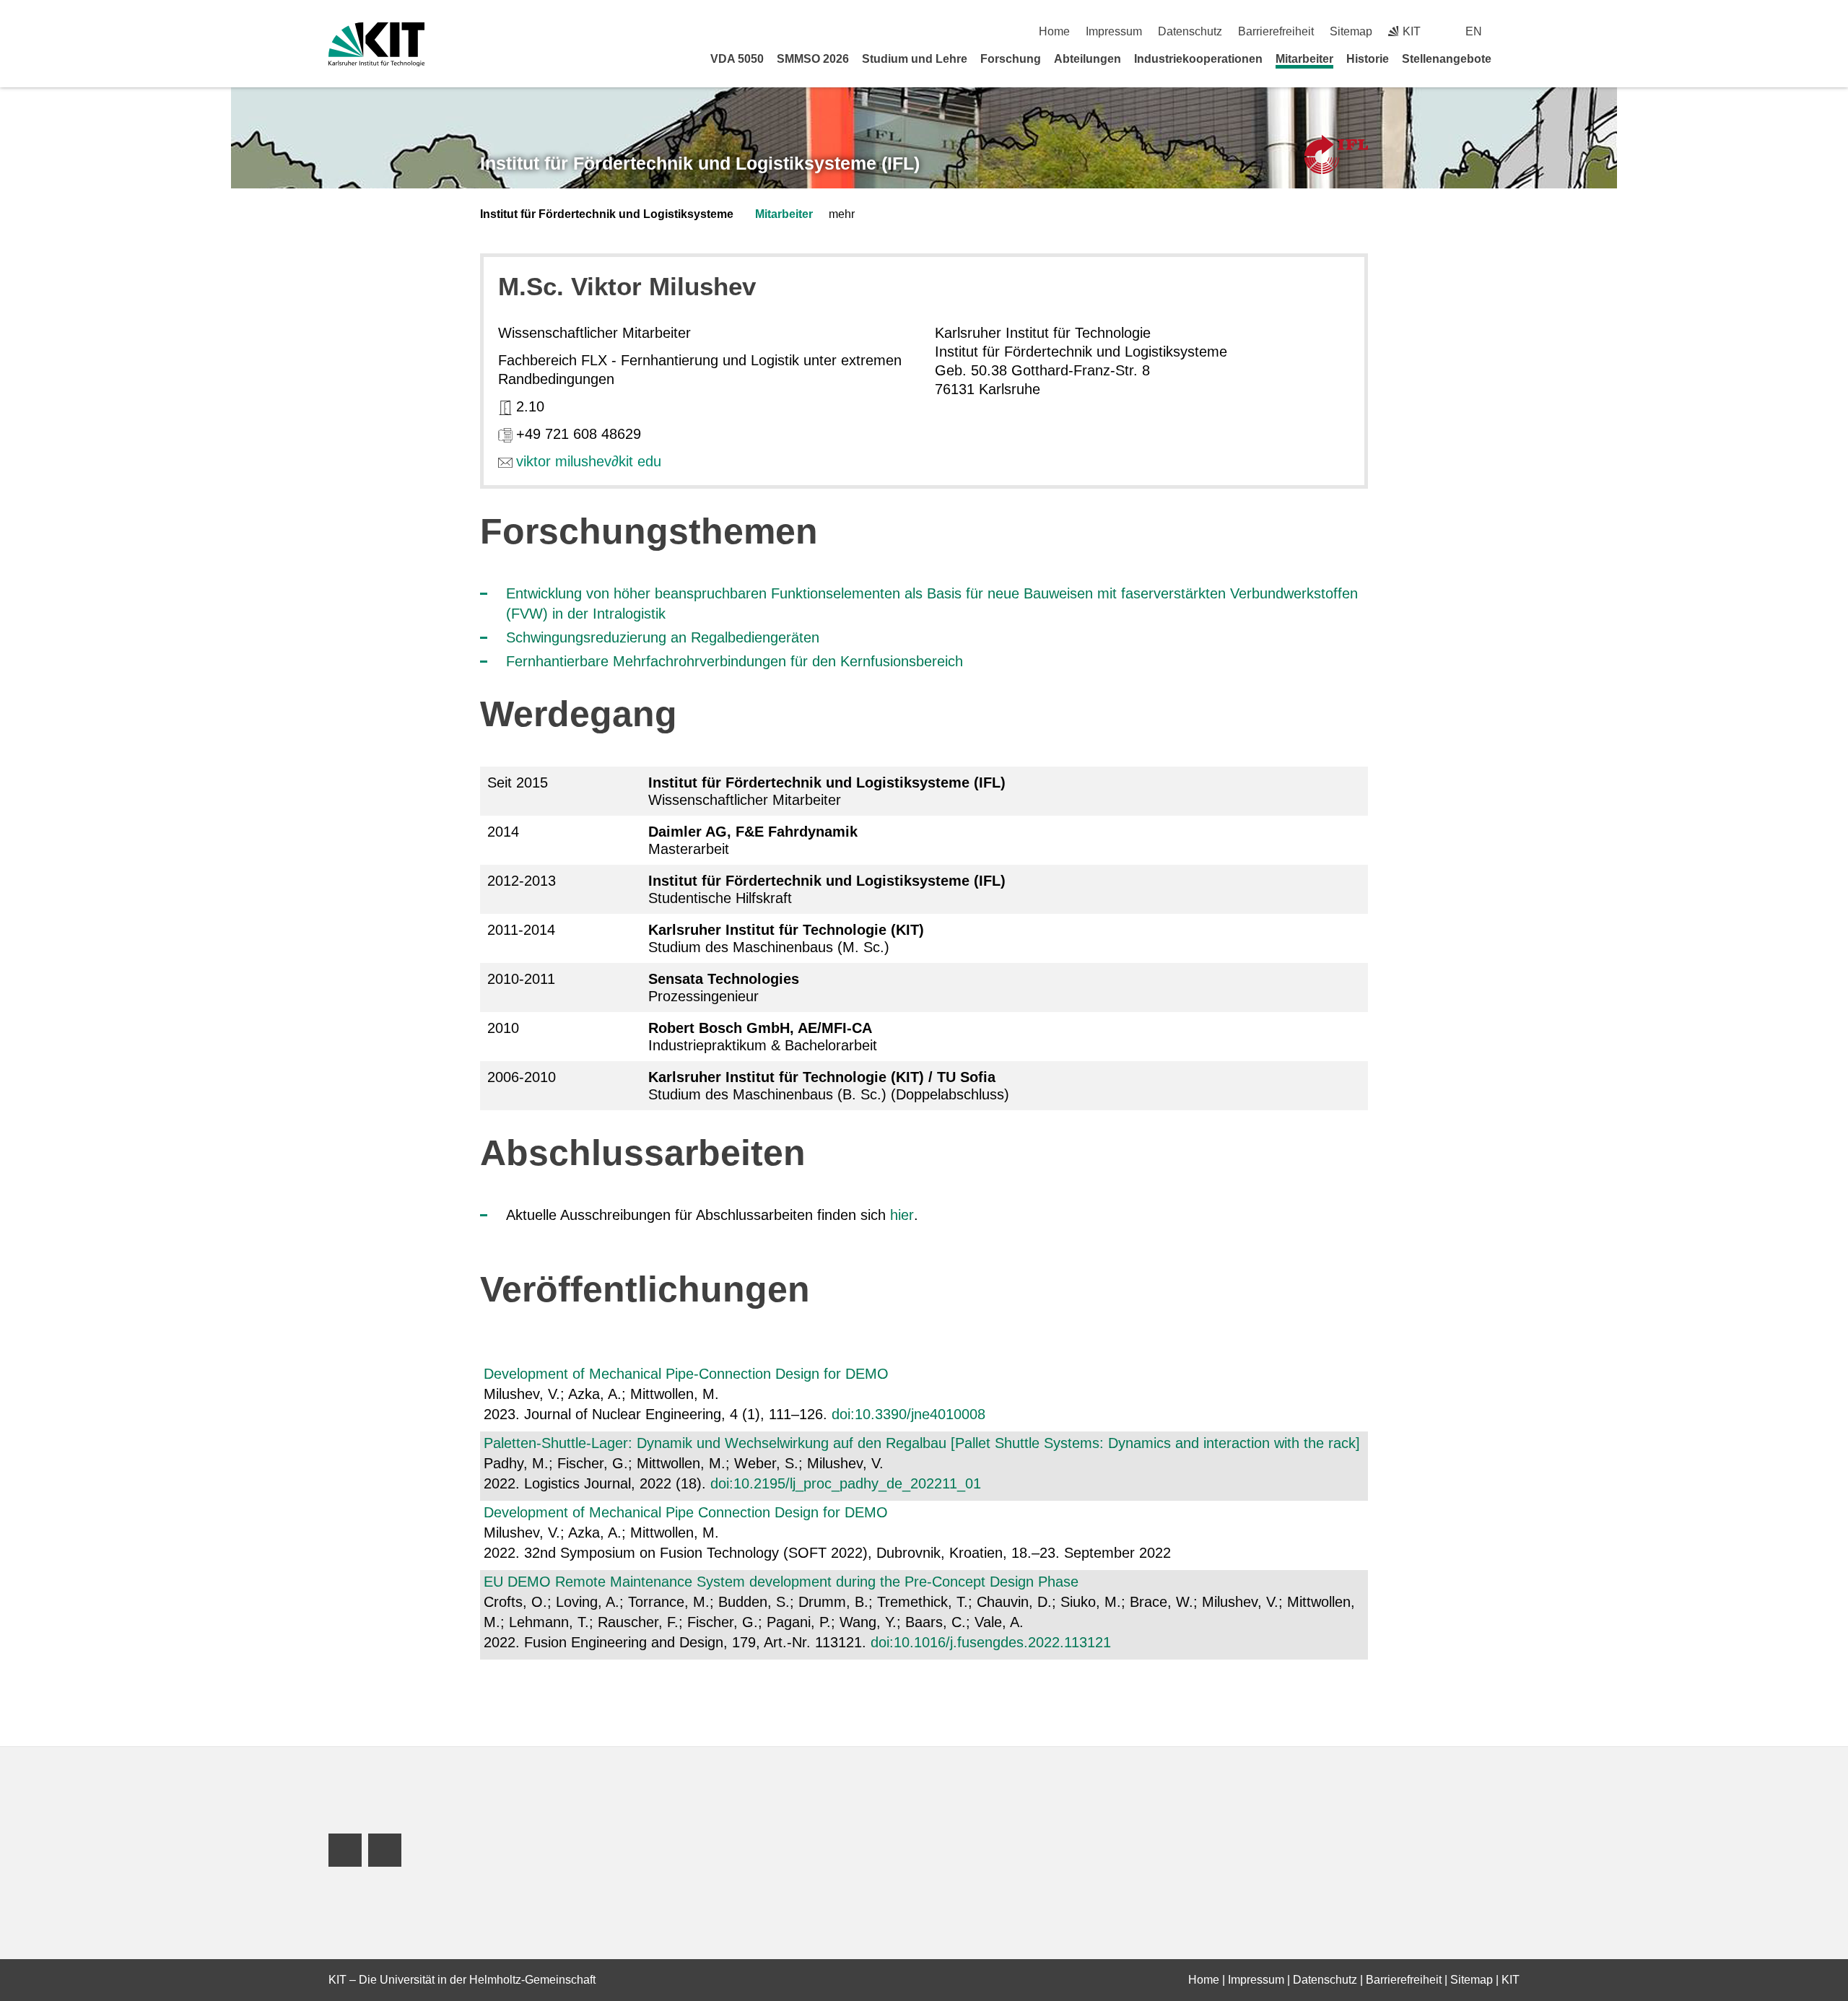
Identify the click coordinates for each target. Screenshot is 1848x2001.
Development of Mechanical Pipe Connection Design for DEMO (686, 1512)
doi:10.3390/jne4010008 (908, 1414)
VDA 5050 (737, 59)
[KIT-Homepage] (376, 44)
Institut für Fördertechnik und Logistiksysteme (607, 214)
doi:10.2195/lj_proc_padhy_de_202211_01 (846, 1483)
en (1474, 31)
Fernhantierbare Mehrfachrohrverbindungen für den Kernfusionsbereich (735, 661)
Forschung (1011, 59)
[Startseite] (1514, 58)
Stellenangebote (1447, 59)
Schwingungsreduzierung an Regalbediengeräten (663, 637)
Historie (1368, 59)
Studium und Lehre (915, 59)
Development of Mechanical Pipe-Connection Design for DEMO (686, 1374)
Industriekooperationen (1198, 59)
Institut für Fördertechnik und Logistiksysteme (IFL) (700, 163)
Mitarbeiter (1304, 59)
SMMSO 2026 (813, 59)
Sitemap (1351, 31)
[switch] (1514, 31)
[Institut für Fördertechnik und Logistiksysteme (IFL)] (1336, 155)
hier (902, 1215)
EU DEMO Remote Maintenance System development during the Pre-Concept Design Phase (781, 1582)
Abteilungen (1088, 59)
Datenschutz (1190, 31)
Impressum (1114, 31)
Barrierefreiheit (1276, 31)
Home (1054, 31)
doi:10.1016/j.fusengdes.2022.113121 (991, 1642)
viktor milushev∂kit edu (589, 461)
